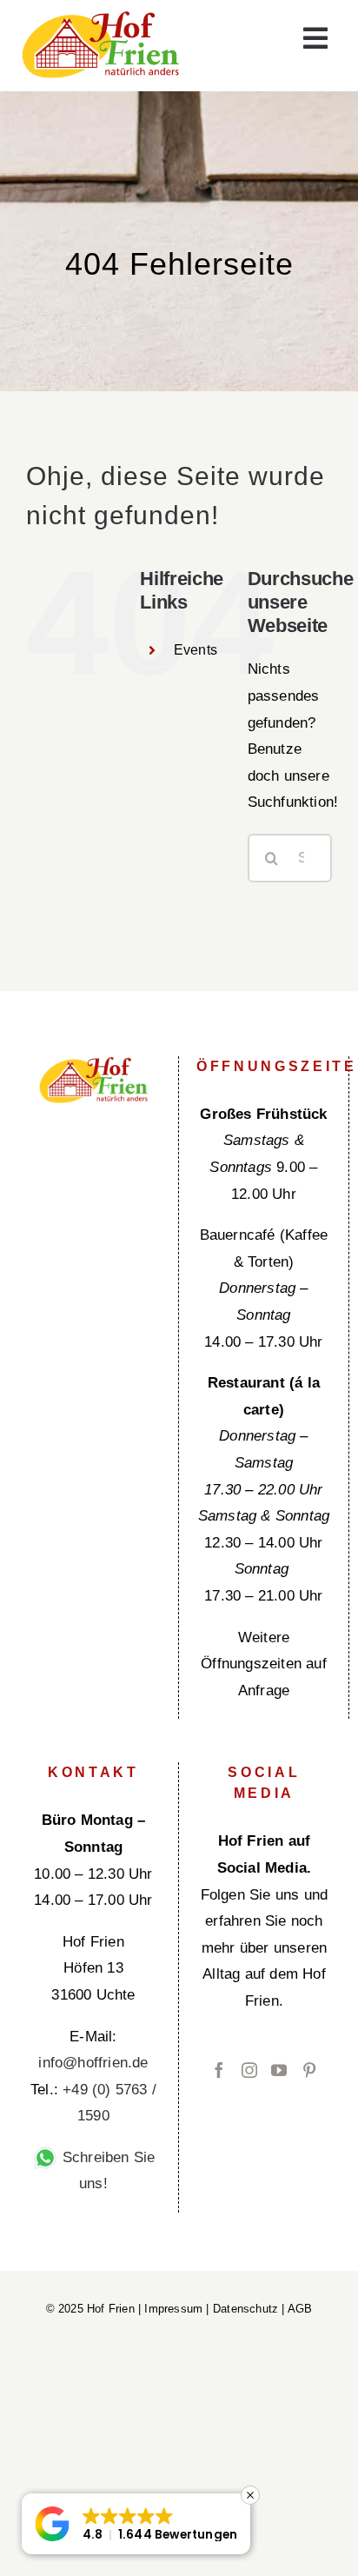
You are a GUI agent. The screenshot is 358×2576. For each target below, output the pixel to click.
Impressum (173, 2309)
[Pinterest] (309, 2070)
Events (196, 650)
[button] (136, 2524)
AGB (300, 2309)
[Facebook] (219, 2070)
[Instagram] (249, 2070)
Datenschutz (245, 2309)
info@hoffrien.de (93, 2063)
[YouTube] (279, 2070)
